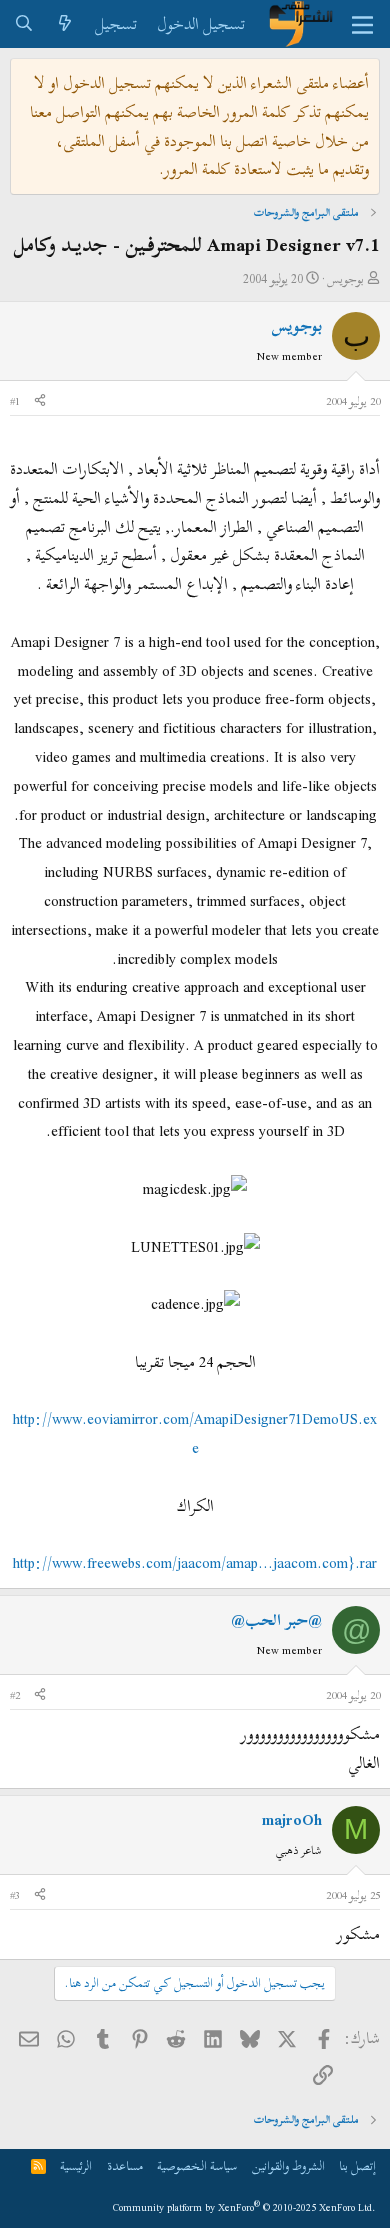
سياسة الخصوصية (197, 2166)
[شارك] (40, 402)
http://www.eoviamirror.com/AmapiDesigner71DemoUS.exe (195, 1433)
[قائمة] (362, 24)
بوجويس (345, 279)
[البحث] (24, 24)
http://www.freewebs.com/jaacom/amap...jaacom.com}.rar (195, 1563)
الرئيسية (76, 2166)
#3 (15, 1895)
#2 (15, 1695)
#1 (15, 401)
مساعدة (125, 2166)
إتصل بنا (357, 2166)
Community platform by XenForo (244, 2207)
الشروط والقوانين (288, 2166)
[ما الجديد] (65, 24)
